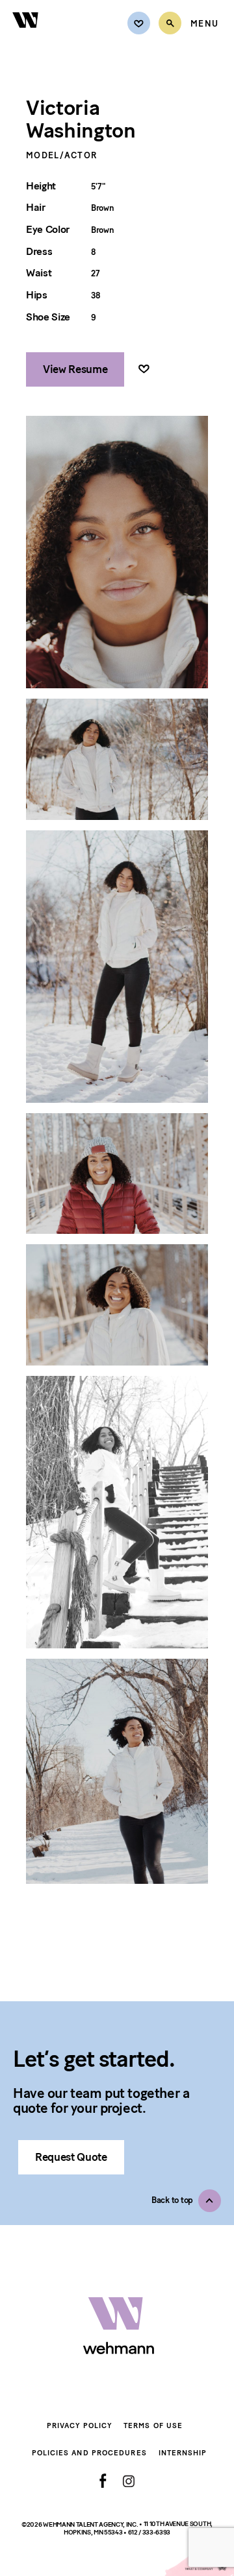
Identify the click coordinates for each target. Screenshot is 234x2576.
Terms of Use (153, 2426)
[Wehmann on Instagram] (128, 2481)
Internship (183, 2453)
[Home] (26, 35)
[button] (186, 2201)
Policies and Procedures (89, 2453)
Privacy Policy (79, 2426)
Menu (204, 24)
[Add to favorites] (144, 369)
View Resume (75, 369)
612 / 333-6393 (149, 2532)
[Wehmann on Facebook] (103, 2481)
